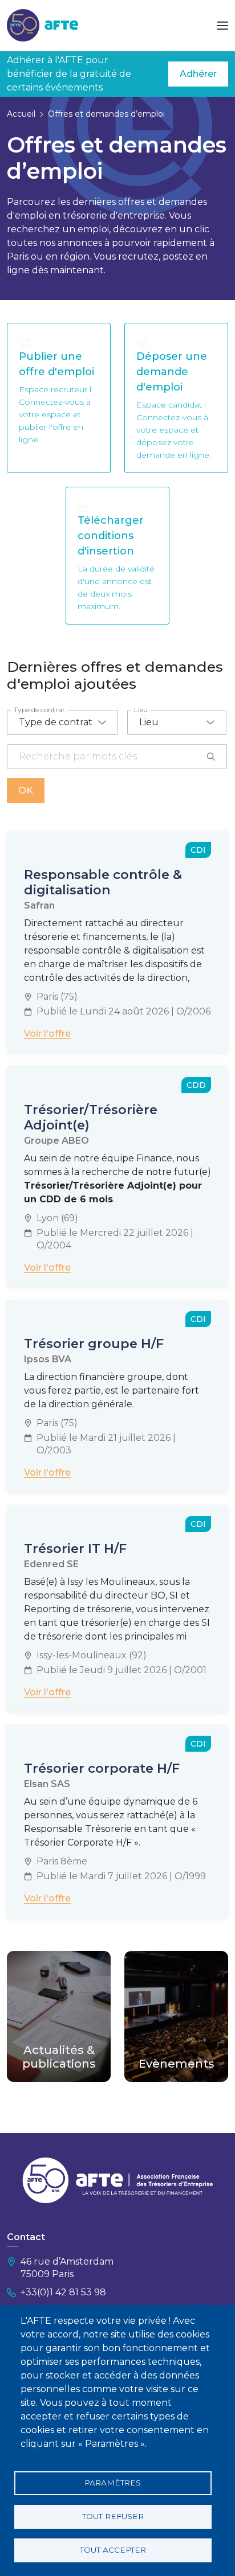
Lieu (141, 710)
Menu (222, 26)
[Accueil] (42, 25)
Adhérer (198, 74)
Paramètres (113, 2483)
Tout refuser (113, 2516)
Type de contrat (39, 710)
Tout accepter (113, 2550)
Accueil (21, 114)
